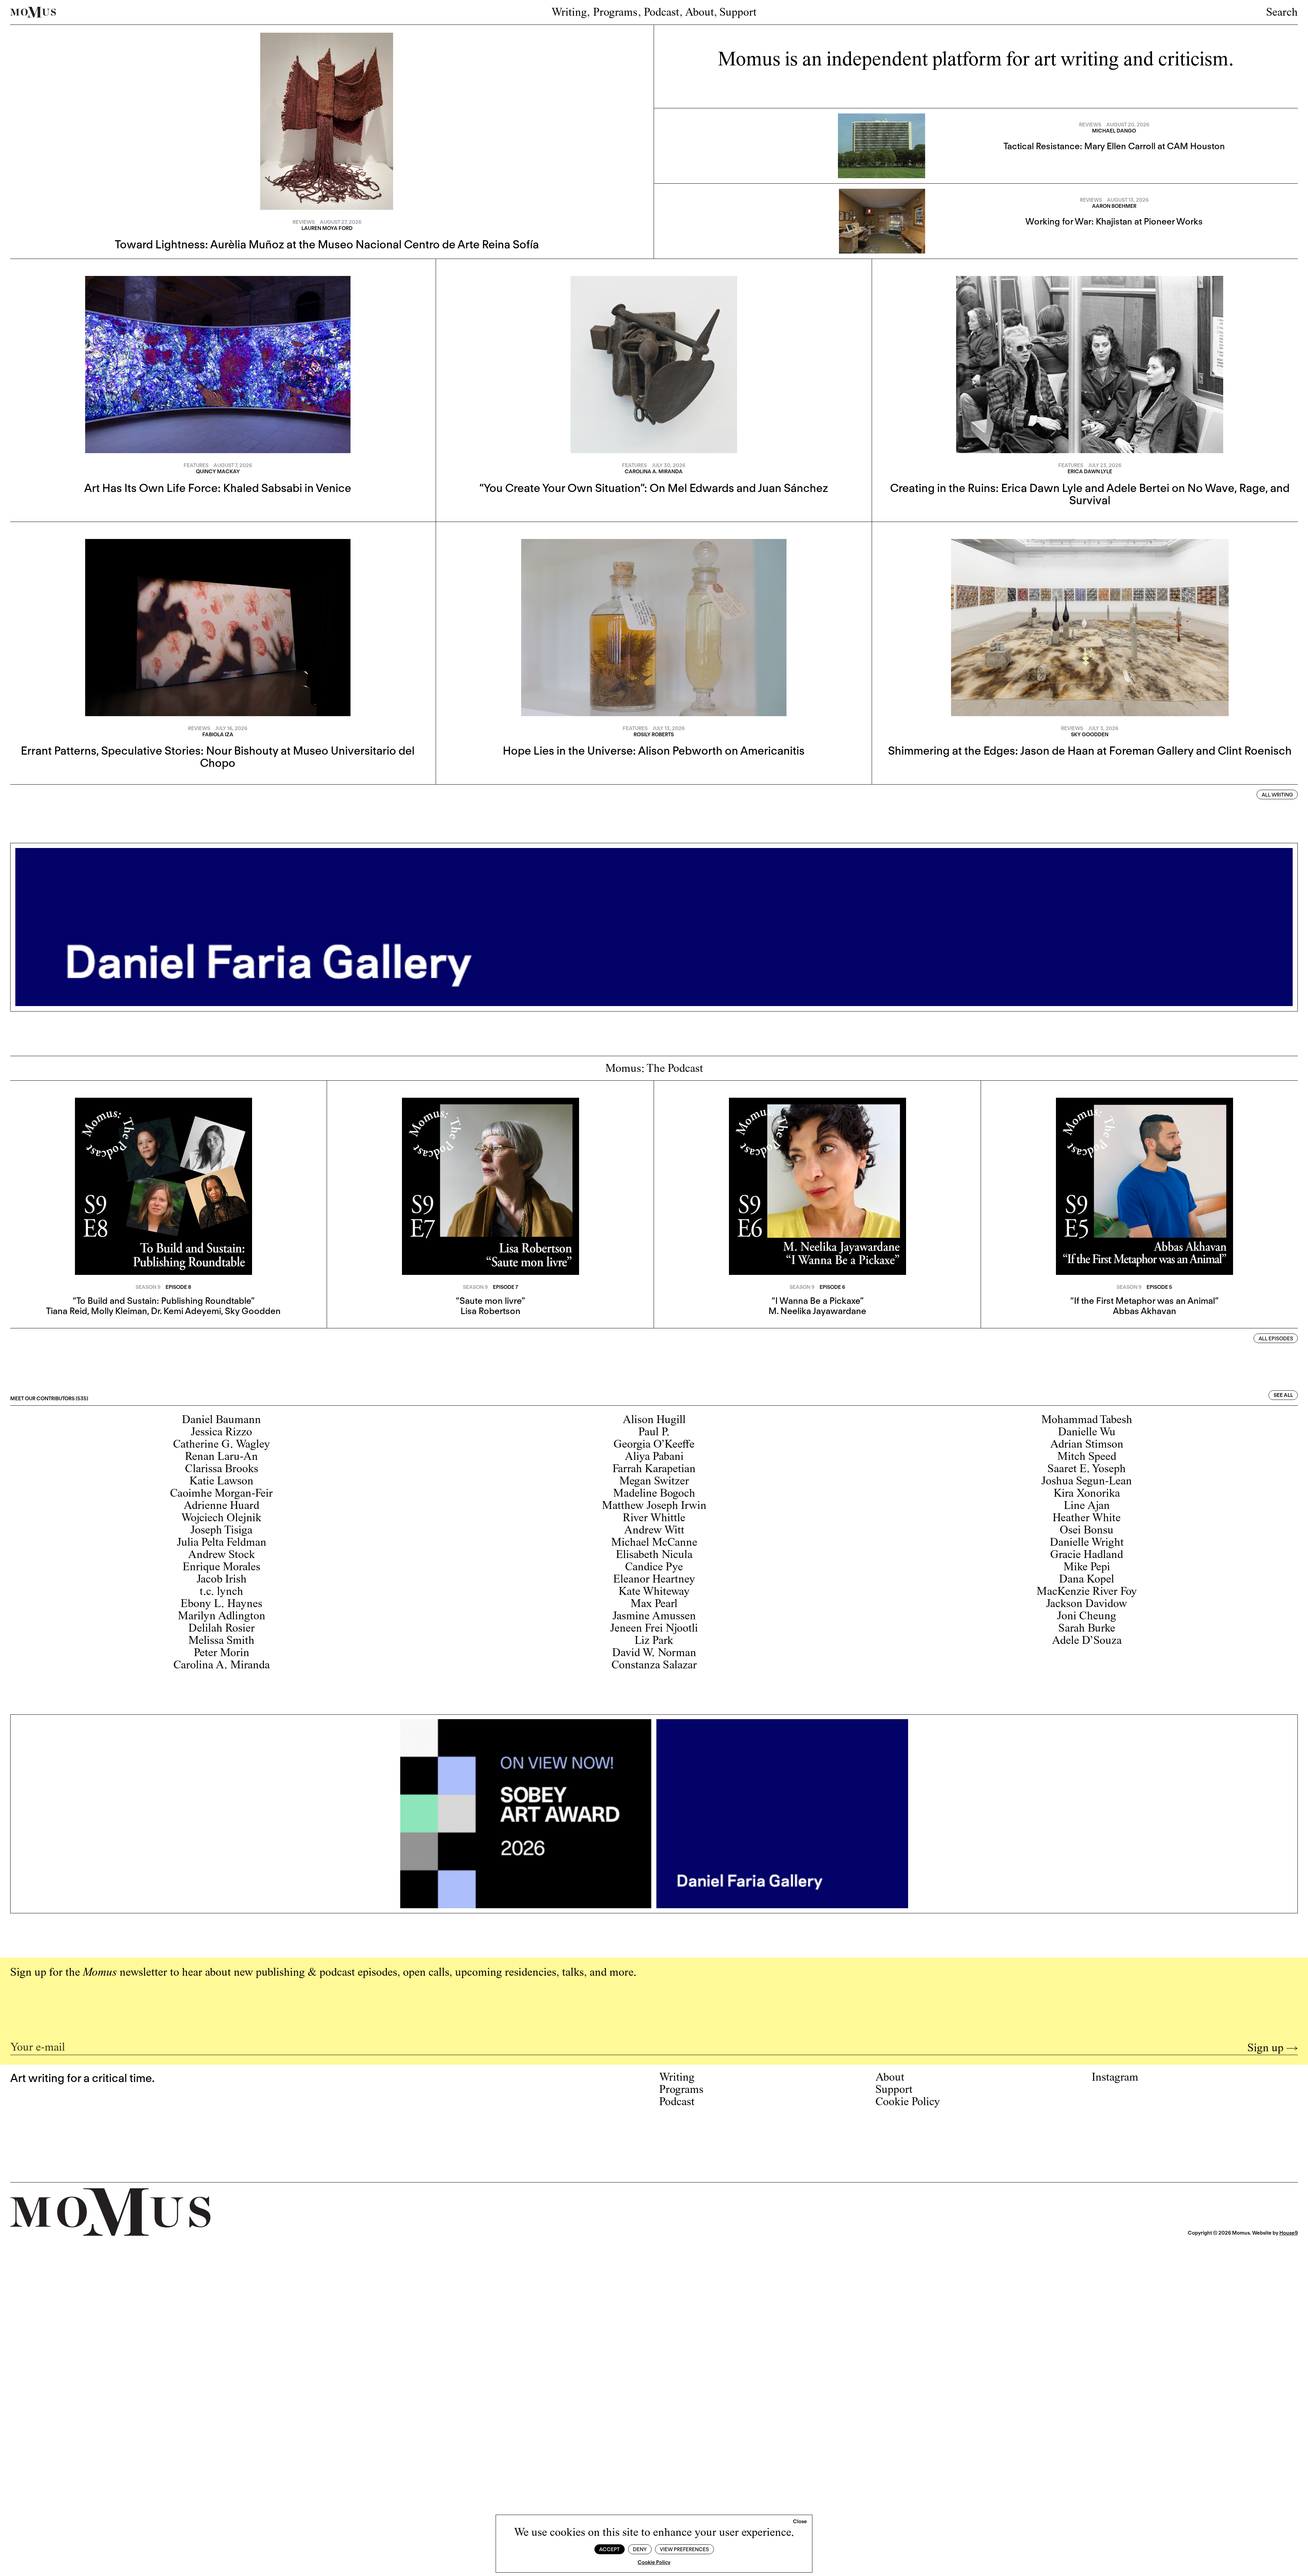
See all (1283, 1395)
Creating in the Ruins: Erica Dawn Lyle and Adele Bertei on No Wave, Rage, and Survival (1090, 494)
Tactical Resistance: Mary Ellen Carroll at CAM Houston (1114, 146)
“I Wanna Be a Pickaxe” (817, 1301)
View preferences (684, 2549)
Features (196, 465)
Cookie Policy (654, 2562)
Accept (609, 2549)
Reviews (304, 222)
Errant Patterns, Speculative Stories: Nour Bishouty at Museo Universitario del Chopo (218, 757)
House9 (1289, 2233)
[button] (800, 2522)
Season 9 (148, 1287)
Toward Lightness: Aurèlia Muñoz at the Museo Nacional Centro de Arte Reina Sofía (327, 244)
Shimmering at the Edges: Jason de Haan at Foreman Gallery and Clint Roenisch (1090, 751)
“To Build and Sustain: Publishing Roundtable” (163, 1301)
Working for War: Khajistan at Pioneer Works (1114, 221)
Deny (640, 2549)
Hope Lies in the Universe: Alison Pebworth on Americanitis (654, 751)
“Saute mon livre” (490, 1301)
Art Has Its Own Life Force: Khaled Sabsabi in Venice (218, 488)
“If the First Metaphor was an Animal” (1144, 1301)
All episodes (1276, 1339)
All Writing (1277, 795)
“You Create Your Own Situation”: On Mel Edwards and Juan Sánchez (654, 488)
